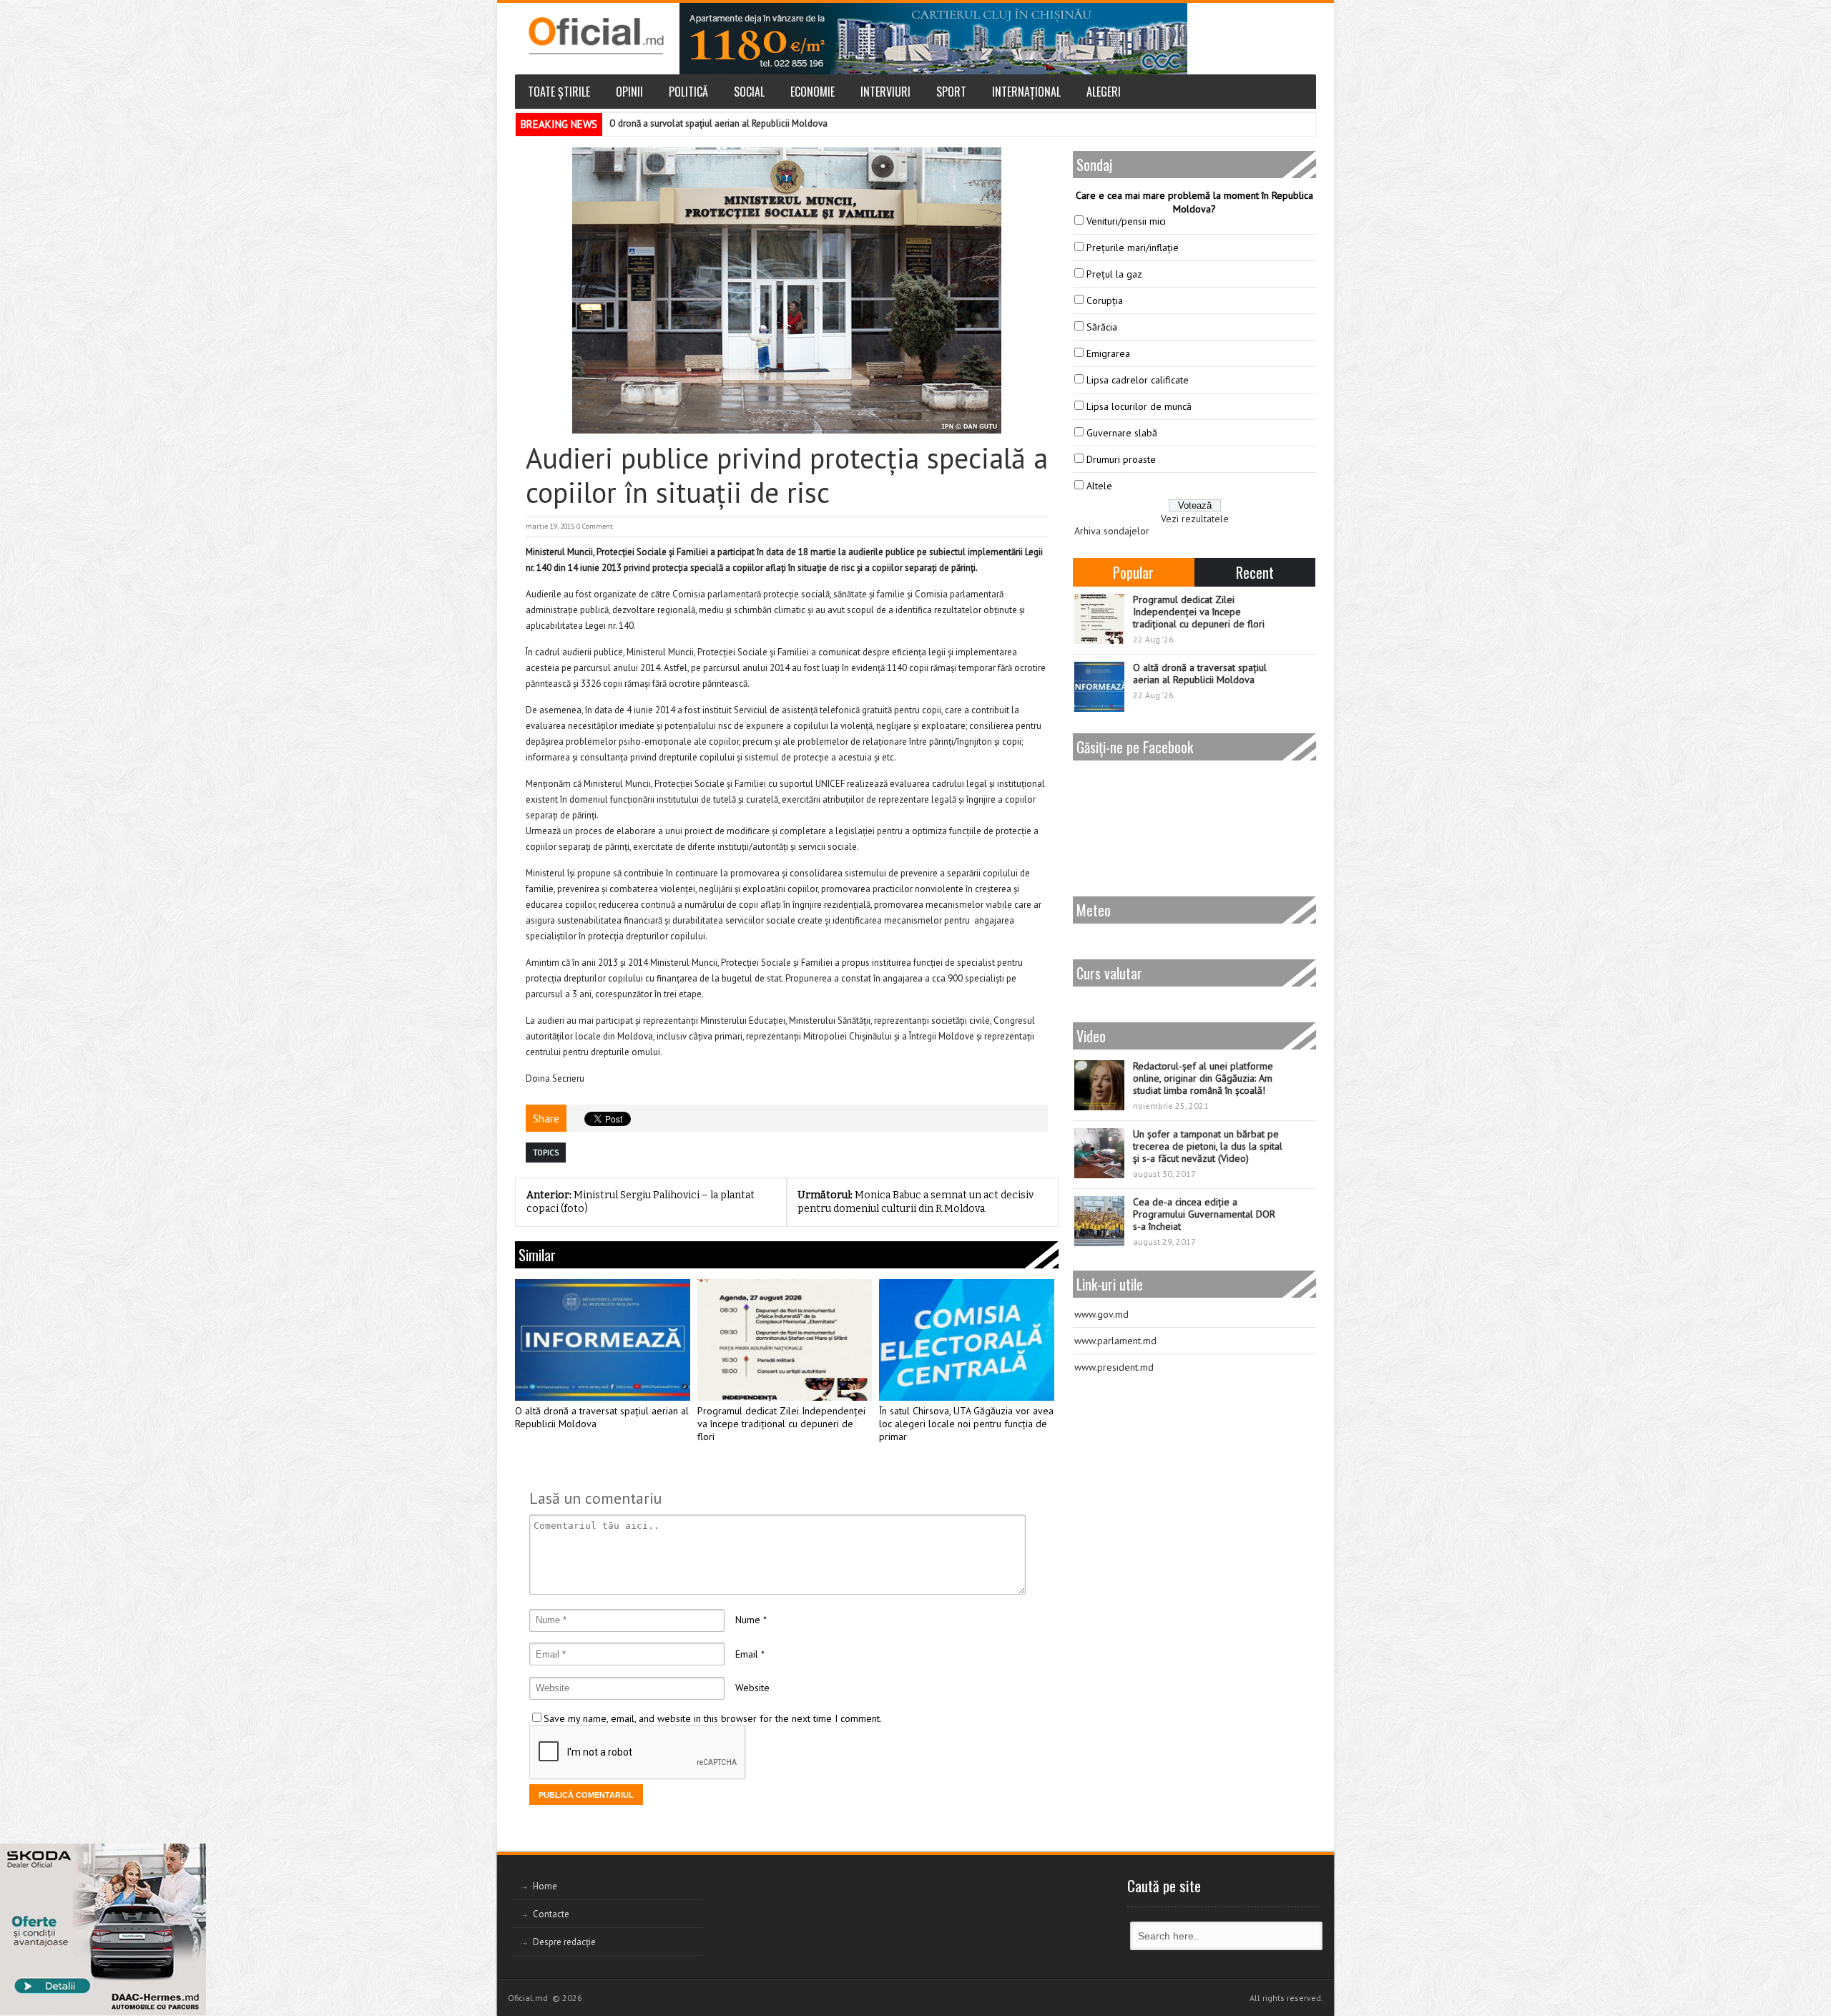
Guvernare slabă (1122, 433)
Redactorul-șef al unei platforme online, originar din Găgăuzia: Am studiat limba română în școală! (1203, 1078)
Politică (688, 92)
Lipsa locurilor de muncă (1139, 406)
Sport (951, 92)
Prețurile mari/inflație (1133, 248)
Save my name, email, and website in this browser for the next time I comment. (713, 1718)
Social (749, 92)
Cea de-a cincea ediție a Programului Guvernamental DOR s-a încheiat (1204, 1214)
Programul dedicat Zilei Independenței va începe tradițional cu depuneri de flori (781, 1424)
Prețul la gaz (1114, 274)
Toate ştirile (559, 92)
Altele (1099, 486)
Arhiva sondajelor (1112, 531)
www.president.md (1114, 1367)
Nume (748, 1620)
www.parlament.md (1115, 1341)
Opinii (629, 92)
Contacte (551, 1914)
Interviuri (885, 92)
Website (752, 1688)
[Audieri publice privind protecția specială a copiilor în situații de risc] (787, 290)
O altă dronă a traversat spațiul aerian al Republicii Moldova (602, 1418)
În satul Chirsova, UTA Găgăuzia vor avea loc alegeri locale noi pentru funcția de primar (966, 1424)
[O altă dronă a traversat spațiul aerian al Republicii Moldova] (603, 1340)
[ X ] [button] (190, 1857)
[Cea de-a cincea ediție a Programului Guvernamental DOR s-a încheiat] (1099, 1221)
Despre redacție (564, 1942)
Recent (1255, 572)
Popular (1133, 572)
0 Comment (595, 526)
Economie (813, 92)
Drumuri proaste (1121, 459)
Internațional (1026, 92)
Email (747, 1654)
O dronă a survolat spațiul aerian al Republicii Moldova (718, 123)
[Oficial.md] (595, 36)
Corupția (1105, 300)
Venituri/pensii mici (1126, 221)
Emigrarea (1108, 353)
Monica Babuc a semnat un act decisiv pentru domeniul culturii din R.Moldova (915, 1202)
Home (545, 1886)
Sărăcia (1102, 327)
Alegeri (1104, 92)
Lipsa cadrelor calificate (1138, 380)
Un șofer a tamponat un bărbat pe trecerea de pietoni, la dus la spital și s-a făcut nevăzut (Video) (1208, 1146)
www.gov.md (1101, 1314)
